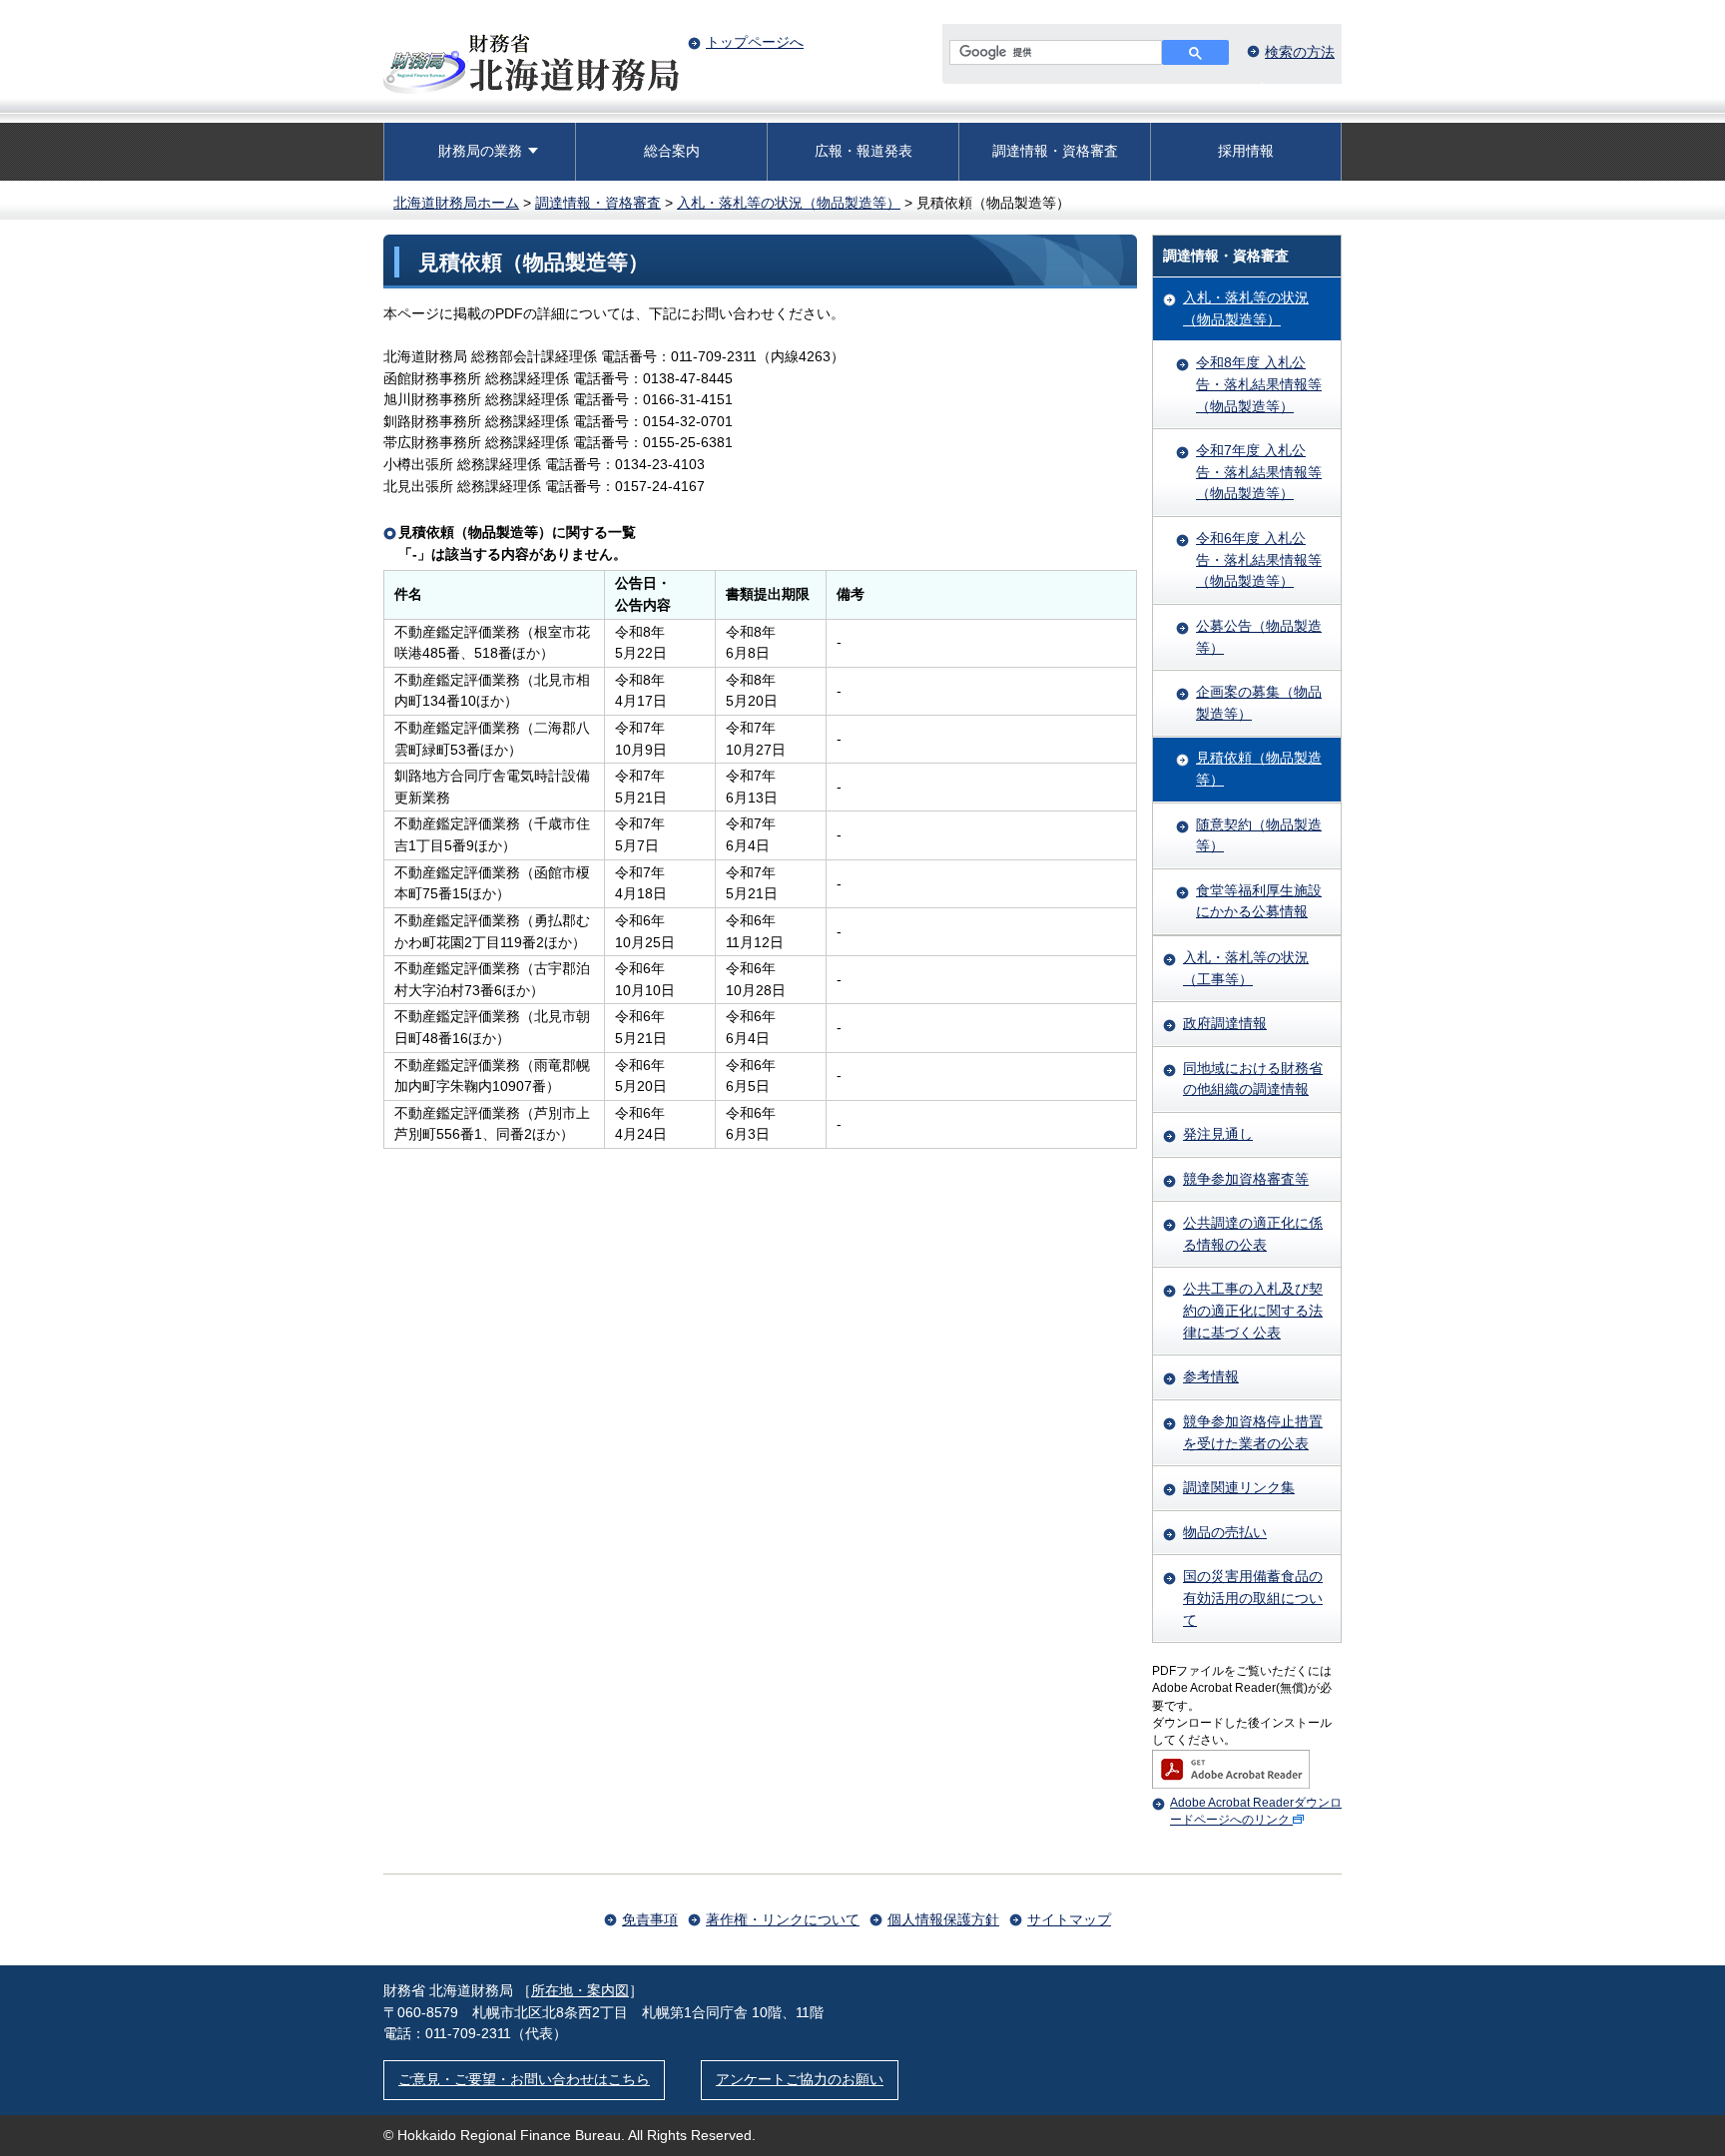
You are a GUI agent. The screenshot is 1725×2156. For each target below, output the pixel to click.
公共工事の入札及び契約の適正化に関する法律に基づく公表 (1253, 1310)
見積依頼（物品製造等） (1259, 769)
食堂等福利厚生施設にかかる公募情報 (1259, 901)
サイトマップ (1069, 1919)
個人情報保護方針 (943, 1919)
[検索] (1195, 52)
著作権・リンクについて (783, 1919)
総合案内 (672, 151)
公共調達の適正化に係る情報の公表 (1253, 1234)
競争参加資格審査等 (1246, 1179)
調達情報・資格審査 (1055, 151)
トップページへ (755, 42)
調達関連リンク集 (1239, 1487)
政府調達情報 (1225, 1023)
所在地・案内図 (580, 1990)
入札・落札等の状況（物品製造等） (789, 203)
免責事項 (650, 1919)
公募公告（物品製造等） (1259, 637)
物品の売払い (1225, 1532)
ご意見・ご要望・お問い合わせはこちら (524, 2079)
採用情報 (1246, 151)
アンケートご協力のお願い (800, 2079)
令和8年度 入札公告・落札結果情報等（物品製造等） (1259, 384)
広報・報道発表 (863, 151)
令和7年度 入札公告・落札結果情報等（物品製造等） (1259, 472)
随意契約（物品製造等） (1259, 835)
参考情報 (1211, 1376)
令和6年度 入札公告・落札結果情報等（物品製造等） (1259, 559)
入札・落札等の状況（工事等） (1246, 968)
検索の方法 (1300, 52)
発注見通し (1218, 1134)
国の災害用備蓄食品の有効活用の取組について (1253, 1598)
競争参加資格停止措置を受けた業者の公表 (1253, 1432)
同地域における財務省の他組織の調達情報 (1253, 1079)
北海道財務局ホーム (456, 203)
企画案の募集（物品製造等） (1259, 703)
